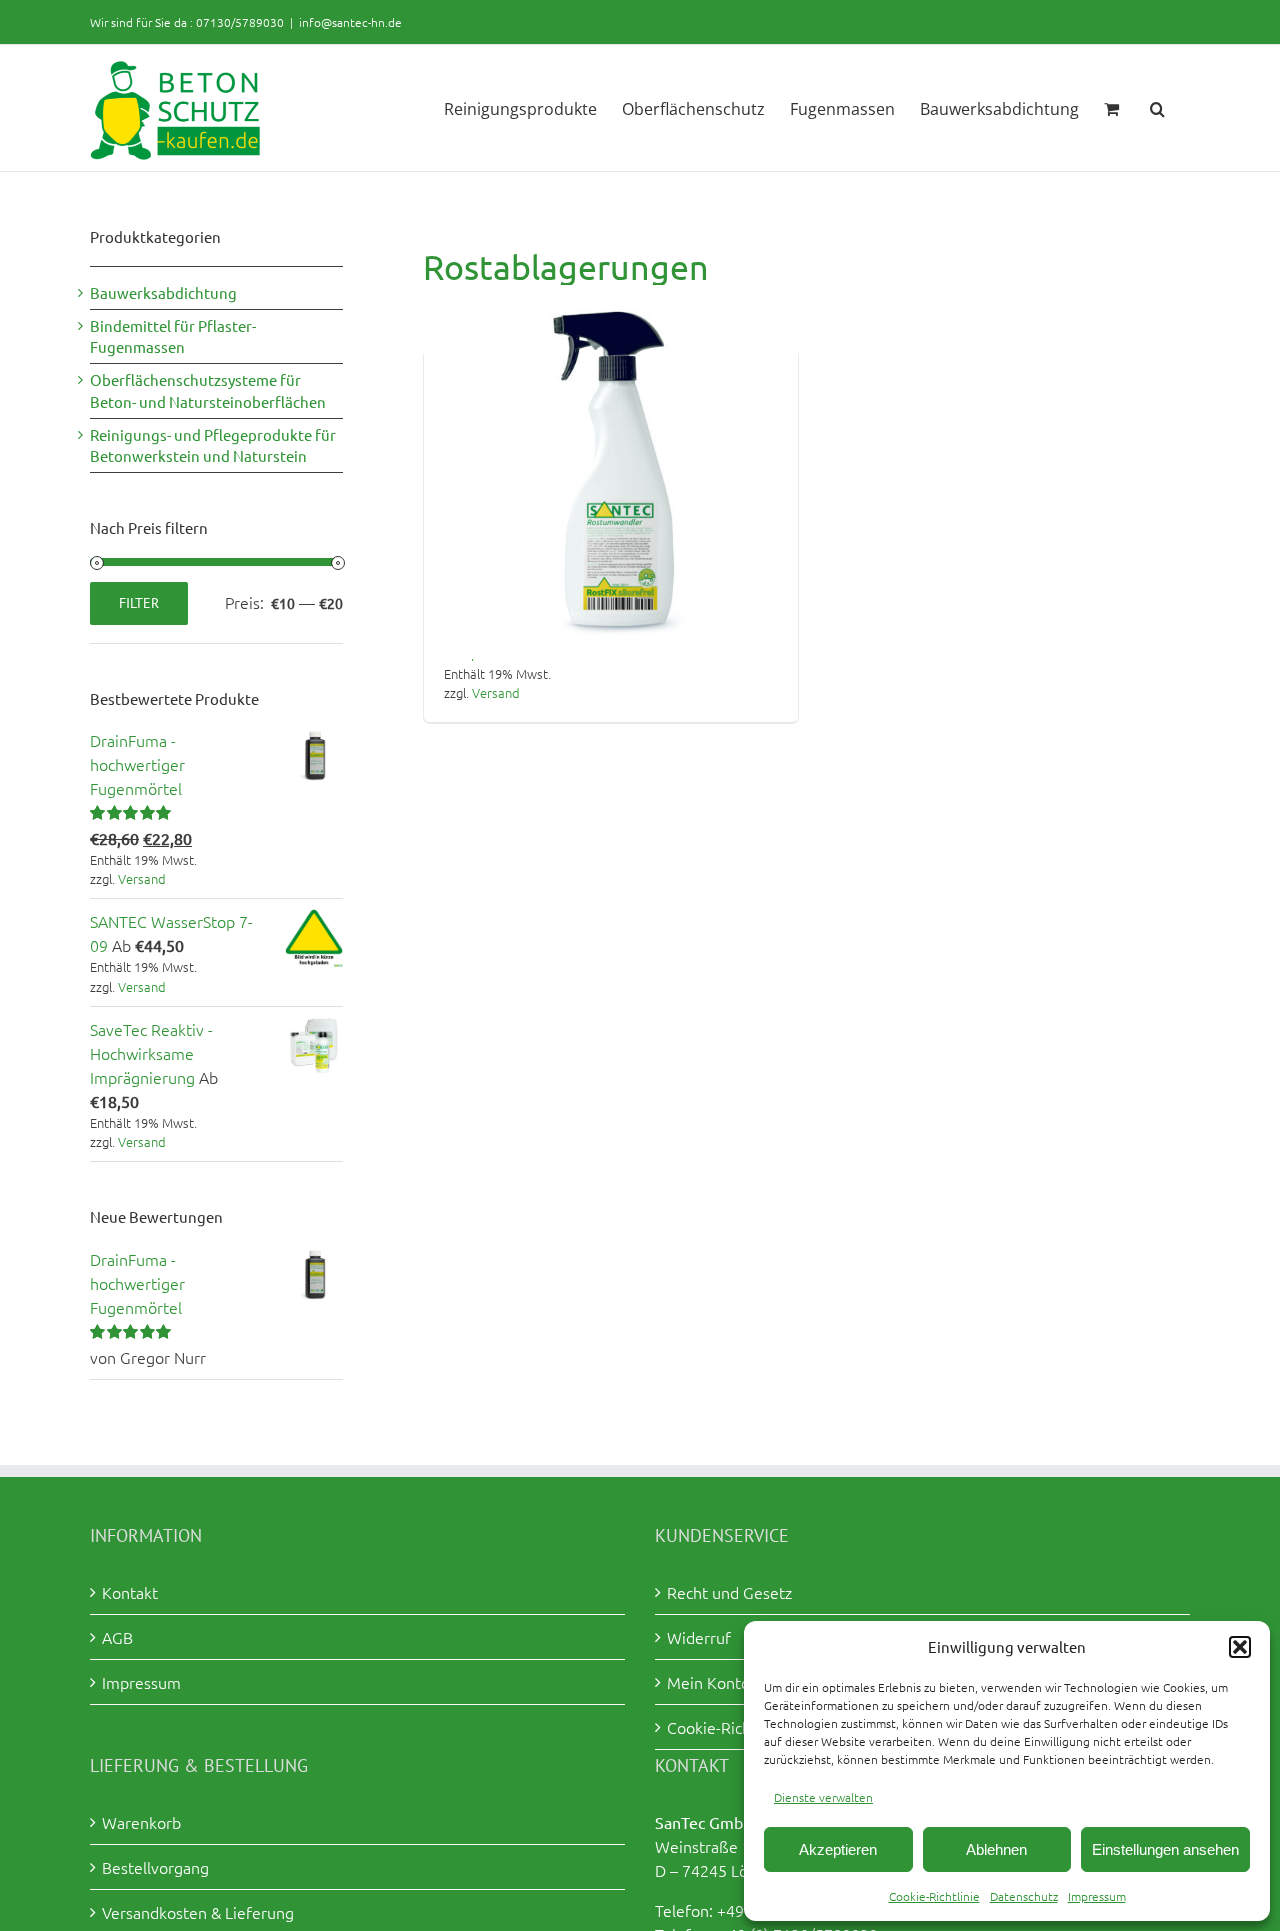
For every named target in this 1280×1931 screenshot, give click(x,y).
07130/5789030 (240, 22)
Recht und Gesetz (729, 1592)
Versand (496, 692)
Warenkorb (141, 1822)
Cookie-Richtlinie (934, 1896)
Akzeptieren (838, 1849)
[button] (1240, 1647)
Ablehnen (996, 1849)
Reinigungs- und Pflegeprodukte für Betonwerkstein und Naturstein (213, 445)
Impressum (1097, 1896)
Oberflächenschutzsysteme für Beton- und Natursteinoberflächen (208, 390)
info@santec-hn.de (350, 22)
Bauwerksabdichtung (163, 292)
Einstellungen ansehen (1165, 1849)
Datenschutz (1024, 1896)
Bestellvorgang (155, 1867)
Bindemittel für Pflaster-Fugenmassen (173, 336)
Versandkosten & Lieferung (198, 1912)
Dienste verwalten (823, 1797)
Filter (139, 603)
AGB (117, 1637)
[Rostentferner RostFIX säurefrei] (611, 472)
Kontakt (130, 1592)
